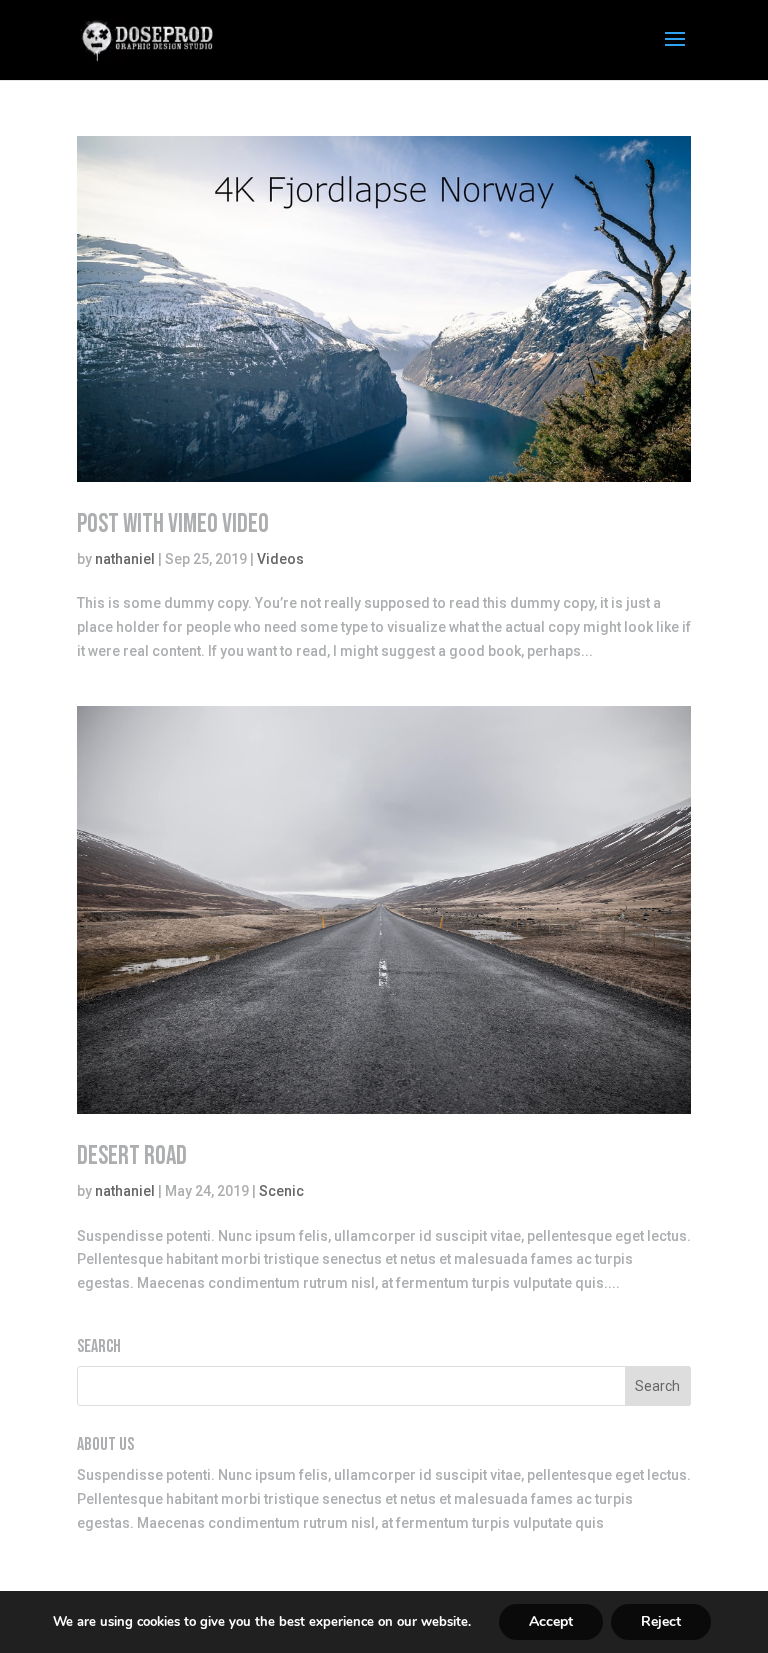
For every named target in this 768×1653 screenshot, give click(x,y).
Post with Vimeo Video (173, 524)
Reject (661, 1621)
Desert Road (132, 1156)
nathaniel (125, 559)
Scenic (281, 1191)
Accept (551, 1621)
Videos (280, 559)
